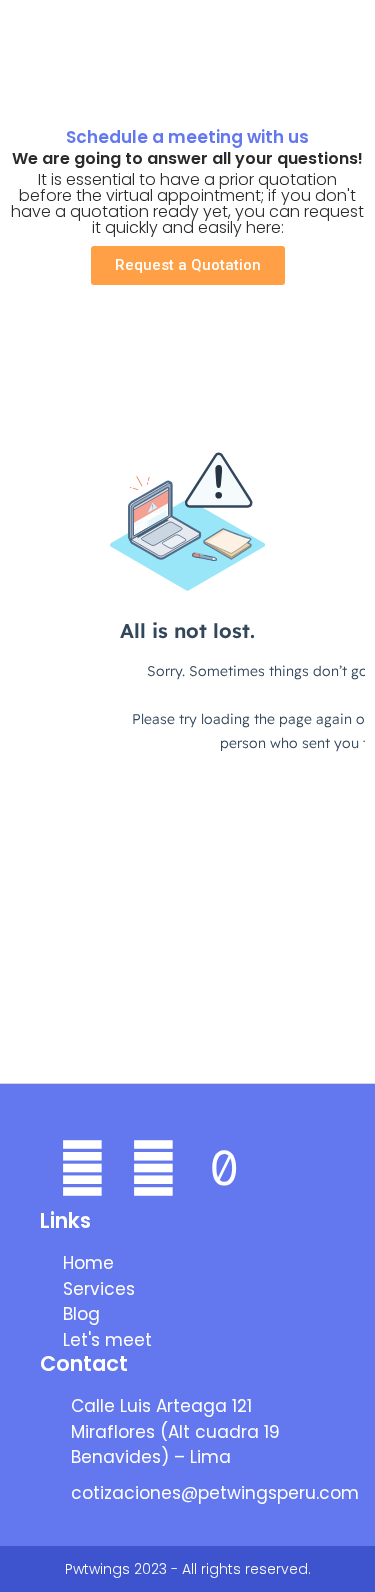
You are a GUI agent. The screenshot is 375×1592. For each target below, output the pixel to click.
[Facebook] (83, 1167)
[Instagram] (154, 1167)
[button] (346, 49)
